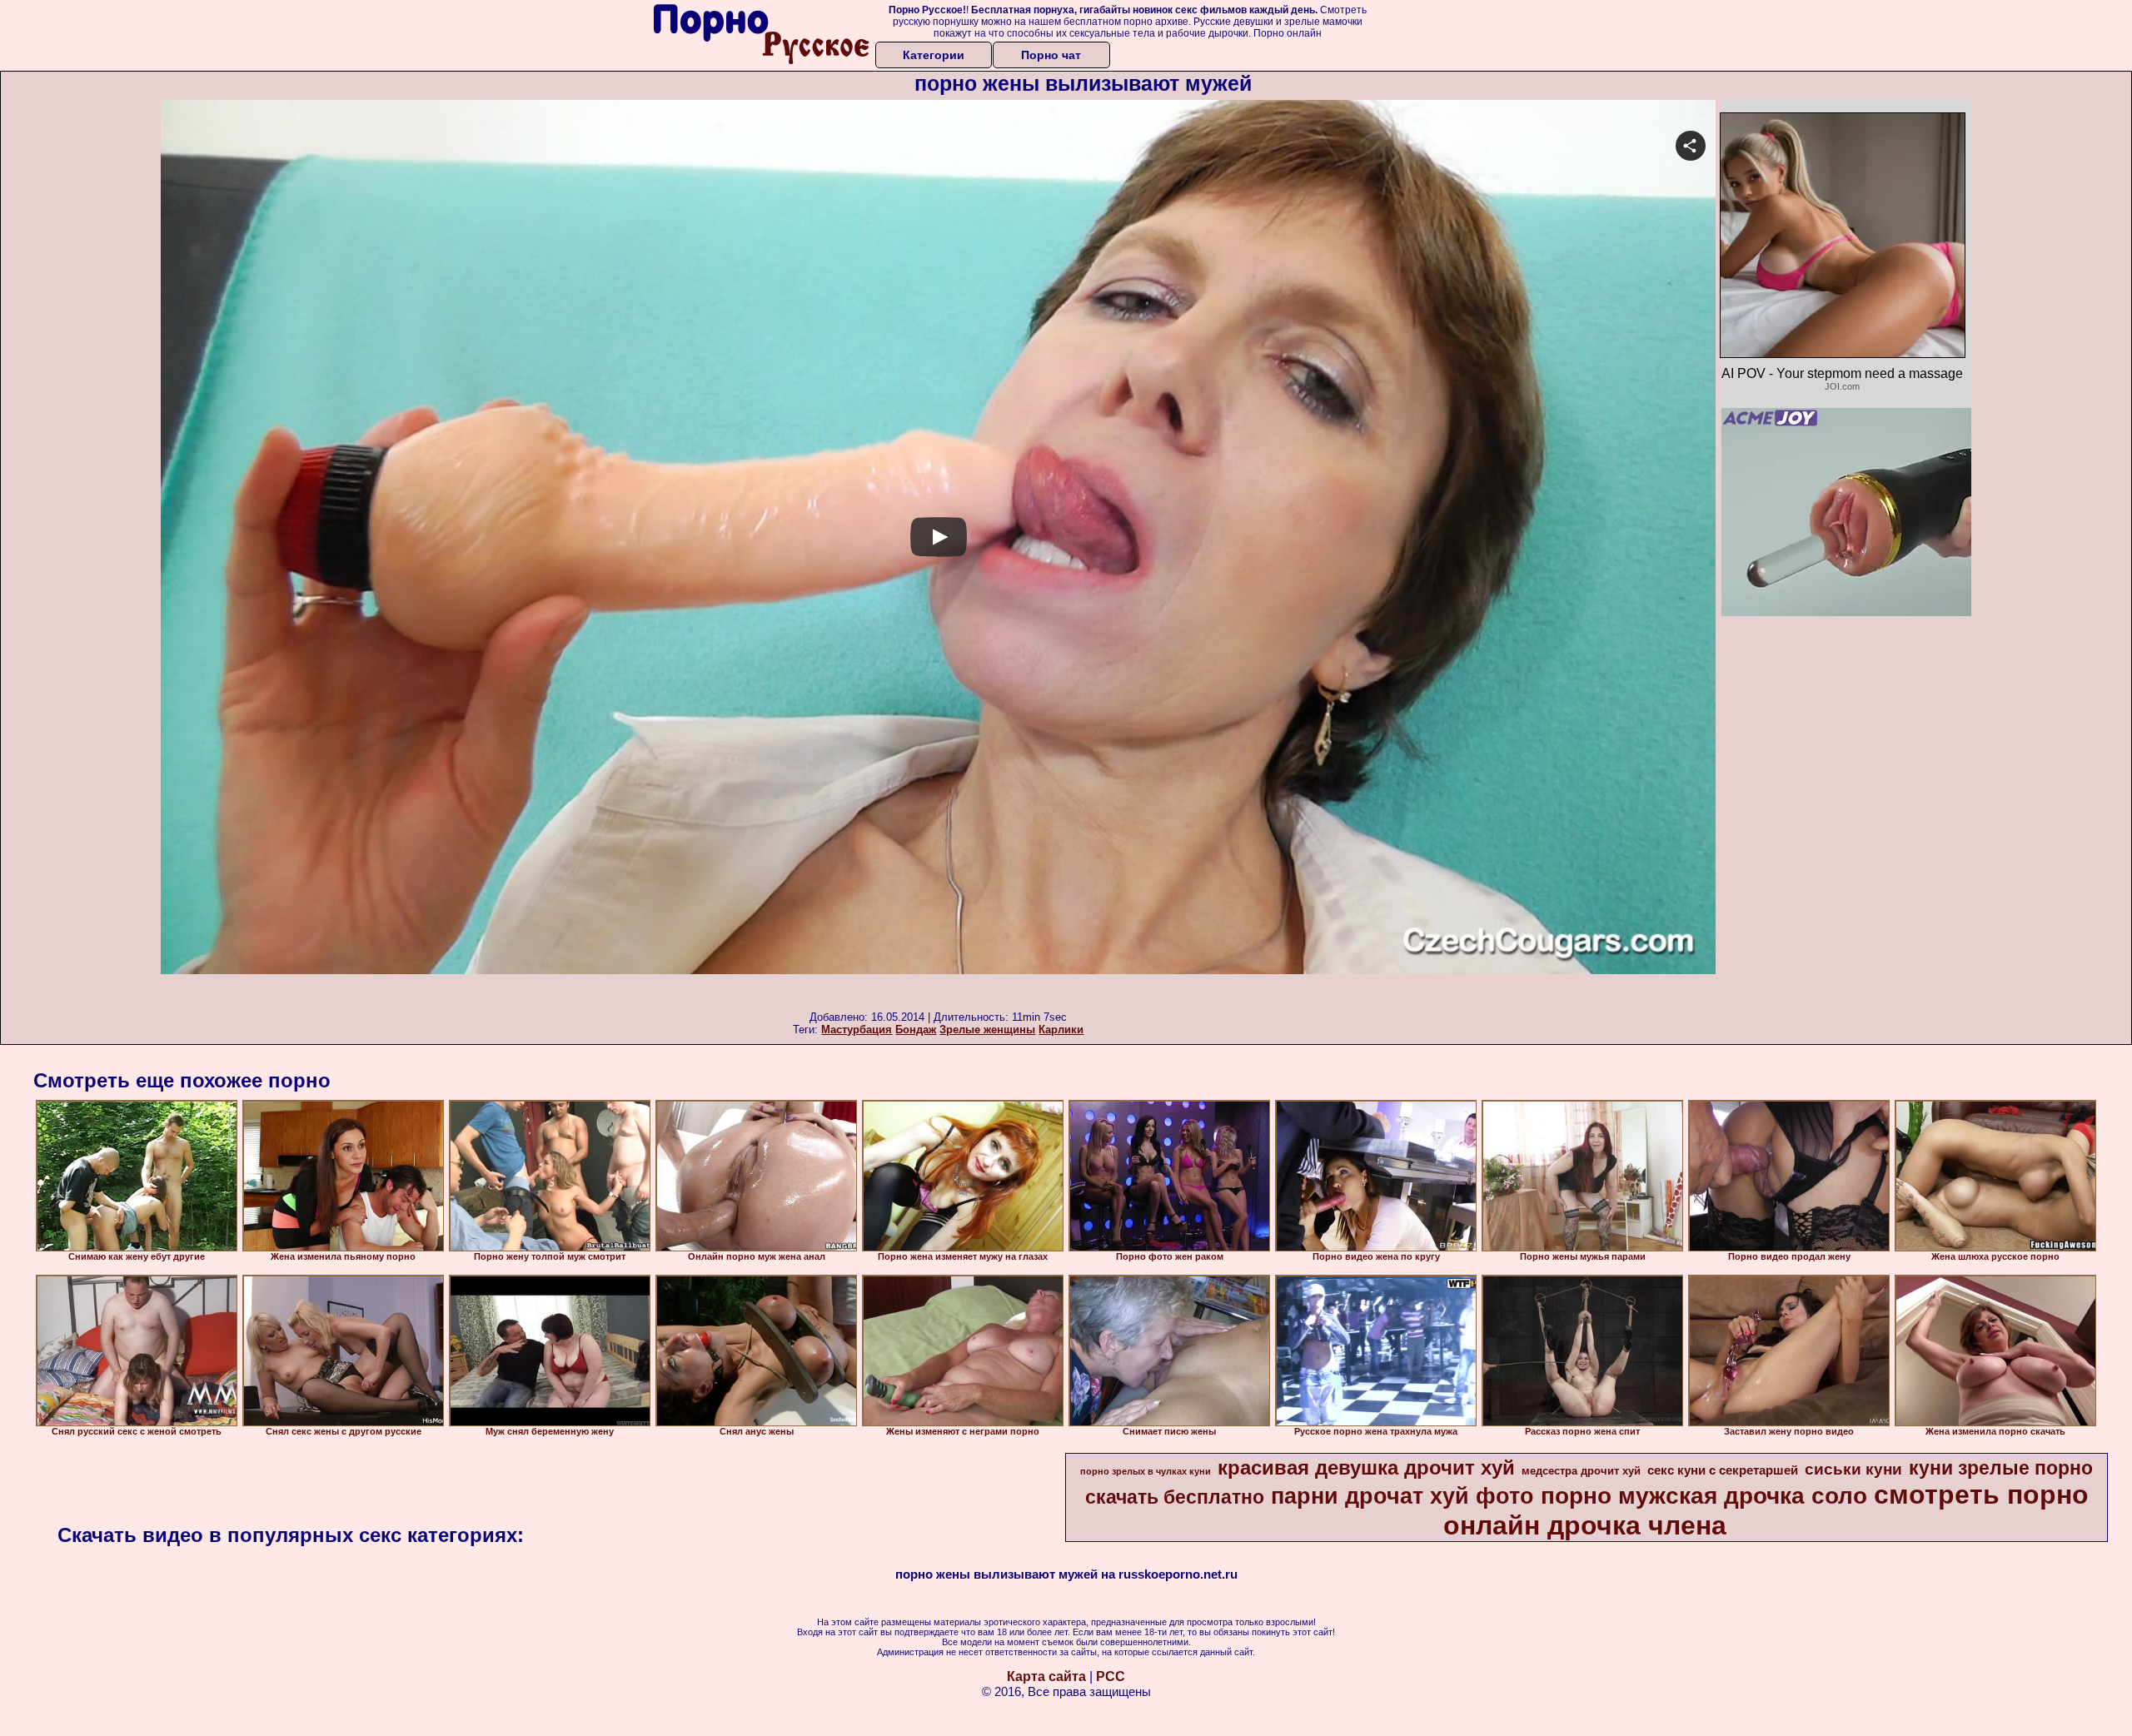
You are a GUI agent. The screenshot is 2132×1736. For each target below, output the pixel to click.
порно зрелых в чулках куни (1146, 1471)
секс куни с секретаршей (1723, 1470)
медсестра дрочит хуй (1581, 1471)
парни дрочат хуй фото (1402, 1496)
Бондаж (916, 1030)
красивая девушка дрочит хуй (1366, 1467)
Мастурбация (857, 1030)
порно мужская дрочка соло (1704, 1496)
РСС (1111, 1676)
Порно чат (1051, 55)
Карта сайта (1046, 1676)
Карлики (1061, 1030)
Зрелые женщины (987, 1030)
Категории (934, 55)
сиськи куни (1853, 1469)
